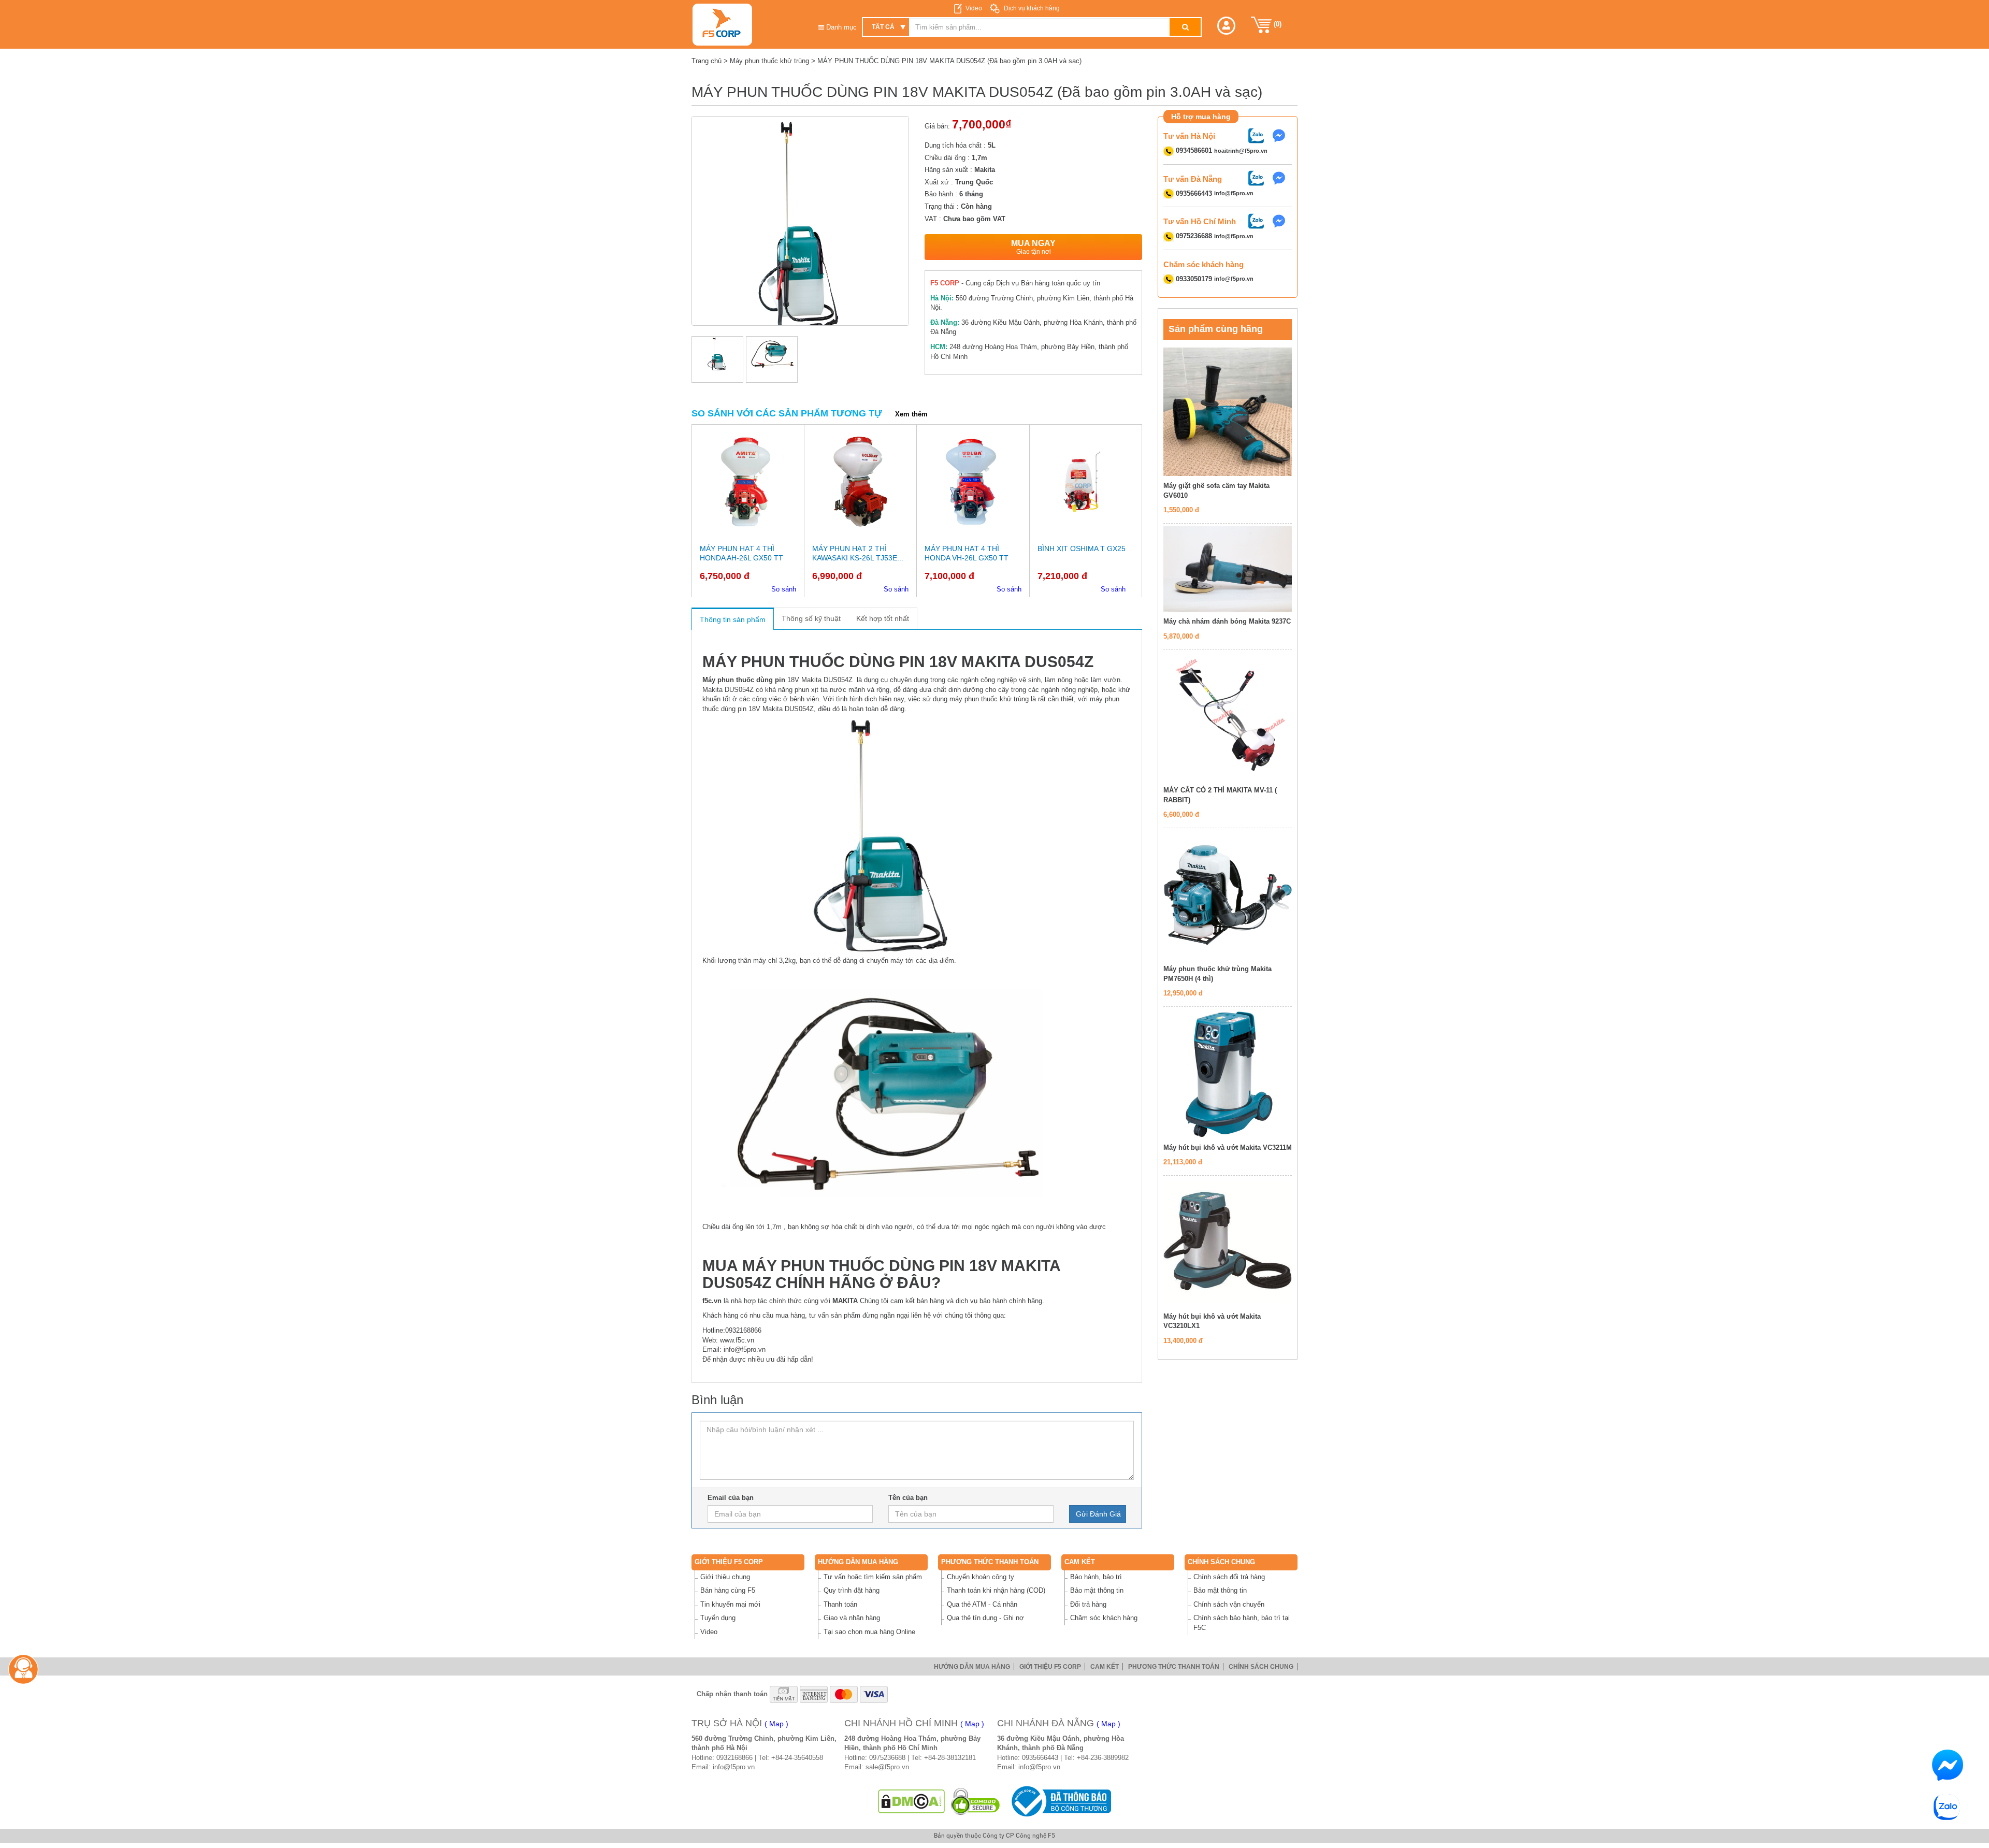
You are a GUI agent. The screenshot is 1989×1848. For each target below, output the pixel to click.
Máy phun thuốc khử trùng (769, 61)
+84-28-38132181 (950, 1758)
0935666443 (1040, 1758)
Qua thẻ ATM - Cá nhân (982, 1604)
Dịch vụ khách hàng (1031, 8)
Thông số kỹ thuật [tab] (811, 618)
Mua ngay (1033, 247)
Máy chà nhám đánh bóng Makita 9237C (1227, 621)
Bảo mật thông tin (1097, 1590)
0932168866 (734, 1758)
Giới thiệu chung (725, 1577)
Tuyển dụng (718, 1618)
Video (974, 8)
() (1277, 24)
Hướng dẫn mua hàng (858, 1562)
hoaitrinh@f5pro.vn (1241, 151)
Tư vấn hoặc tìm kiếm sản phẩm (873, 1577)
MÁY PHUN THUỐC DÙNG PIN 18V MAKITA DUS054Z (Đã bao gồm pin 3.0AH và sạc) (949, 61)
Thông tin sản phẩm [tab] (733, 619)
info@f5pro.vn (1234, 194)
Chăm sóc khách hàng (1104, 1618)
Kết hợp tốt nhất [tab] (883, 618)
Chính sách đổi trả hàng (1229, 1577)
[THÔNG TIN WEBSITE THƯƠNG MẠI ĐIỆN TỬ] (1059, 1801)
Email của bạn (731, 1498)
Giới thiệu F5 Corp (729, 1562)
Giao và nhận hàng (852, 1618)
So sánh (784, 589)
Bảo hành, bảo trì (1096, 1577)
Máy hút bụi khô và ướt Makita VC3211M (1228, 1147)
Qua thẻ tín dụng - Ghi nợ (985, 1618)
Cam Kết (1080, 1562)
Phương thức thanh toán (990, 1562)
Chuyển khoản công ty (981, 1577)
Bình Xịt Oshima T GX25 (1082, 548)
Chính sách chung (1221, 1562)
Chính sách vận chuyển (1229, 1604)
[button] (1226, 26)
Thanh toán (840, 1604)
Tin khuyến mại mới (730, 1604)
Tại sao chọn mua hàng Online (869, 1632)
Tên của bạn (908, 1498)
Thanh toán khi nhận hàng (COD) (996, 1590)
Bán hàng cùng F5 (728, 1590)
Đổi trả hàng (1088, 1604)
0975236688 (887, 1758)
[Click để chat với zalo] (1259, 135)
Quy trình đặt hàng (852, 1590)
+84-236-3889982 (1103, 1758)
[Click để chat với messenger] (1281, 135)
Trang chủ (707, 61)
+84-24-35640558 (797, 1758)
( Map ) (776, 1724)
